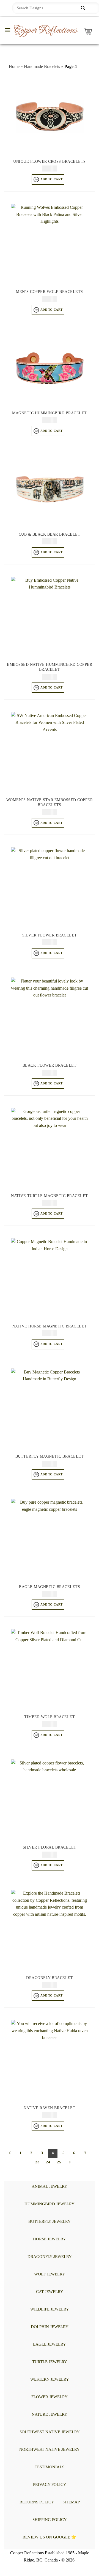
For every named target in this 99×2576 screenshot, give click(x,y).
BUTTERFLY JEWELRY (50, 2221)
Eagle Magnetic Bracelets (50, 1587)
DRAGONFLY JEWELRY (50, 2257)
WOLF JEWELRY (50, 2274)
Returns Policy (37, 2502)
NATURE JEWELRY (50, 2414)
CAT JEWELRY (50, 2292)
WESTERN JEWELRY (50, 2379)
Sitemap (71, 2502)
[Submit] (83, 8)
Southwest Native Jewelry (50, 2432)
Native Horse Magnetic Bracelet (50, 1326)
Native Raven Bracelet (50, 2108)
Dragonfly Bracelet (50, 1978)
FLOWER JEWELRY (50, 2397)
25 (59, 2162)
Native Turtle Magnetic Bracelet (50, 1196)
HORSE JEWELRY (50, 2239)
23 (37, 2162)
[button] (7, 30)
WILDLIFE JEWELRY (50, 2309)
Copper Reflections (45, 30)
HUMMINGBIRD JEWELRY (50, 2204)
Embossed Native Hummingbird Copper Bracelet (50, 667)
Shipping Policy (50, 2520)
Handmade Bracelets (42, 66)
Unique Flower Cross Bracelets (50, 162)
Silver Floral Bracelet (50, 1847)
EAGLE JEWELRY (50, 2344)
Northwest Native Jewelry (50, 2449)
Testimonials (50, 2467)
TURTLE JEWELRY (50, 2362)
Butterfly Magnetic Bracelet (50, 1456)
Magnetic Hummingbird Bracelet (50, 413)
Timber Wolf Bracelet (50, 1717)
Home (14, 66)
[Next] (70, 2163)
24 (48, 2162)
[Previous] (10, 2154)
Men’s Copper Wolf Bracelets (50, 292)
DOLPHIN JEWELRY (50, 2327)
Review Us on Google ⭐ (50, 2537)
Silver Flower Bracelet (50, 935)
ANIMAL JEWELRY (50, 2186)
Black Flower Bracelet (50, 1065)
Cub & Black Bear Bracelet (50, 534)
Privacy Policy (50, 2484)
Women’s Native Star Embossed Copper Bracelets (50, 802)
